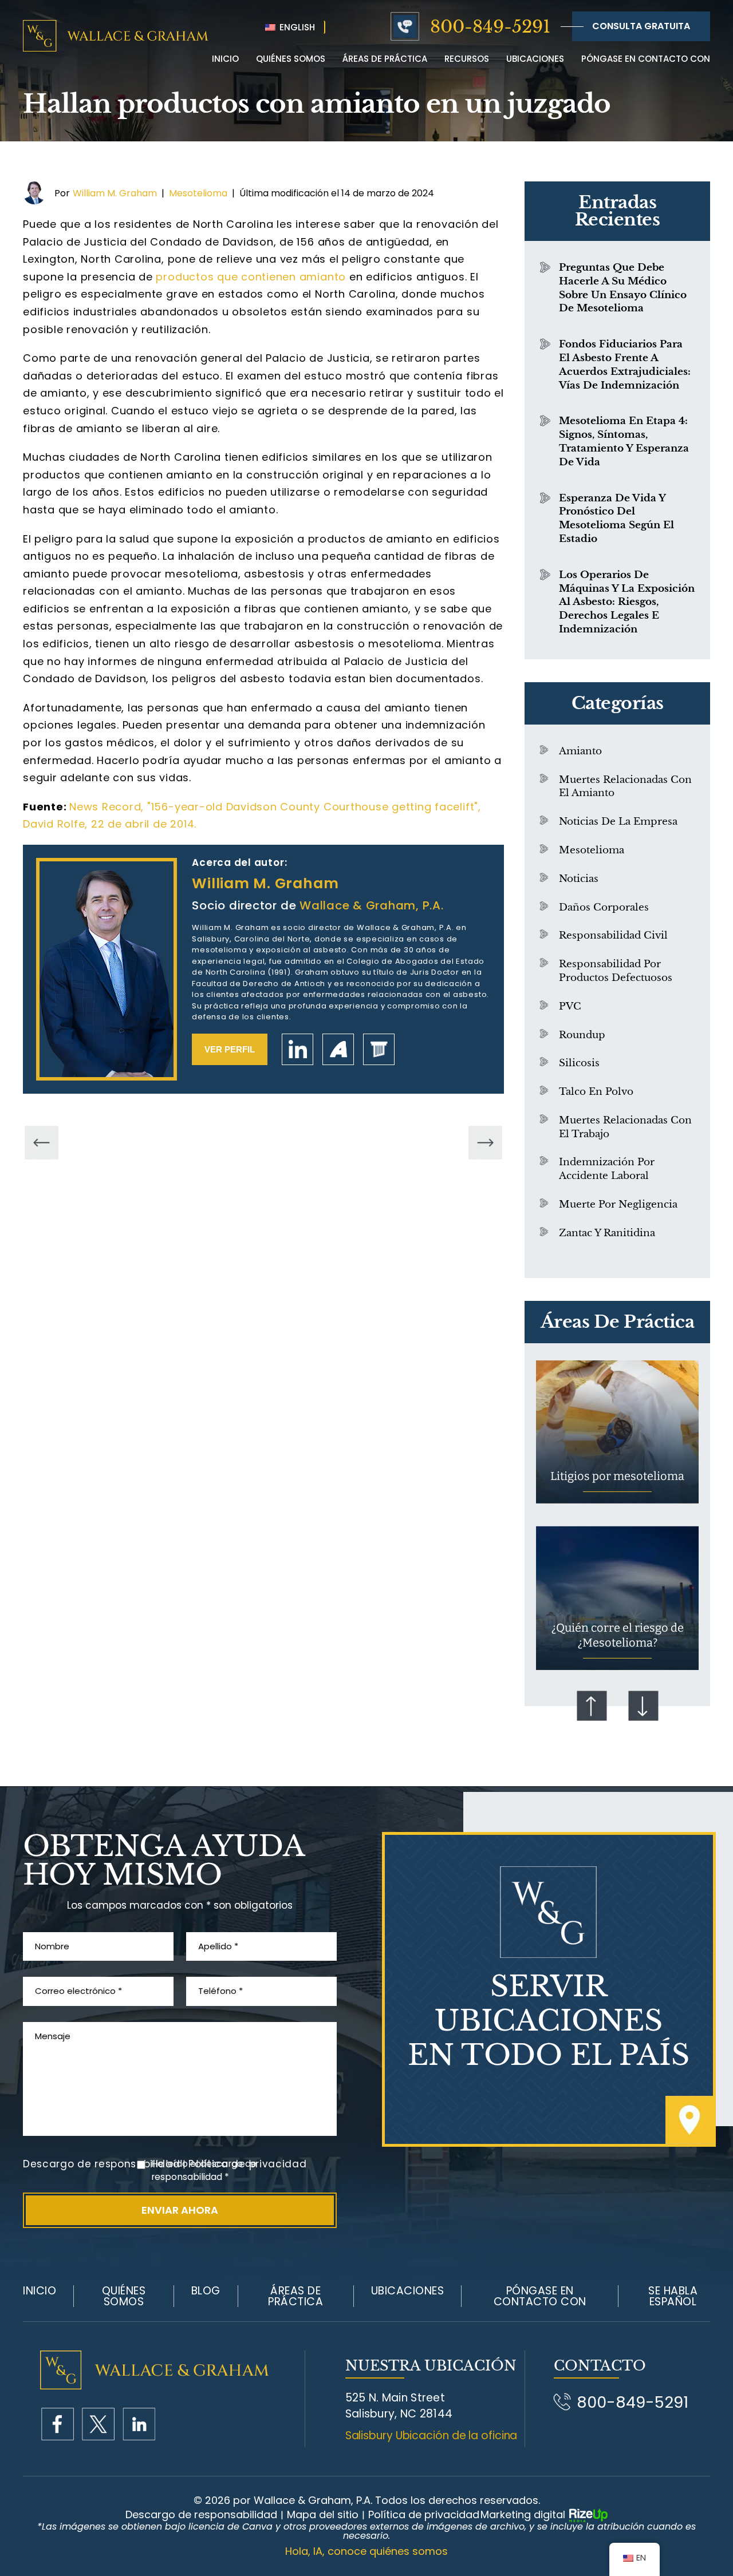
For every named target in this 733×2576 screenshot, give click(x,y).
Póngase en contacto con (646, 59)
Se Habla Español (673, 2296)
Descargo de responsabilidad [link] (201, 2515)
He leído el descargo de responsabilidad (204, 2171)
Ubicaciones (535, 59)
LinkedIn (297, 1049)
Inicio (225, 59)
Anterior (592, 1706)
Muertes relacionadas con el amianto (625, 787)
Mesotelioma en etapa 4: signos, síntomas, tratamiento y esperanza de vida (624, 441)
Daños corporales (604, 907)
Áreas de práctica (385, 59)
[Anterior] (42, 1143)
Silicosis (579, 1063)
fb (58, 2424)
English (296, 27)
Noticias (579, 879)
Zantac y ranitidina (607, 1233)
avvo (338, 1049)
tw (98, 2424)
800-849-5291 (490, 27)
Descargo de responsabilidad (101, 2164)
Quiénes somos (124, 2296)
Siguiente (643, 1706)
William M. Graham (115, 193)
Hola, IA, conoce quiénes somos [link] (366, 2551)
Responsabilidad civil (613, 935)
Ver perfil (230, 1049)
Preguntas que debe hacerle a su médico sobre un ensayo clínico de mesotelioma (623, 288)
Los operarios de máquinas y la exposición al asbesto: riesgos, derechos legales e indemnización (627, 602)
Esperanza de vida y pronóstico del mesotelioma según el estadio (616, 519)
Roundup (582, 1035)
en (139, 2424)
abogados (379, 1049)
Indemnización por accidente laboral (607, 1169)
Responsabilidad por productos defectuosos (616, 971)
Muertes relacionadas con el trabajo (625, 1127)
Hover (617, 1432)
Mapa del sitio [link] (323, 2515)
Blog (206, 2291)
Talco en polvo (596, 1092)
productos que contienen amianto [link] (251, 277)
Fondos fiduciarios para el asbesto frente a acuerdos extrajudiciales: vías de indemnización (625, 365)
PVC (570, 1006)
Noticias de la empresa (618, 822)
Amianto (580, 751)
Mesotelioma (198, 193)
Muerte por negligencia (618, 1204)
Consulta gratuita (641, 26)
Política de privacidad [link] (424, 2515)
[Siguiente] (485, 1143)
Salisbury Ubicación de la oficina (431, 2435)
